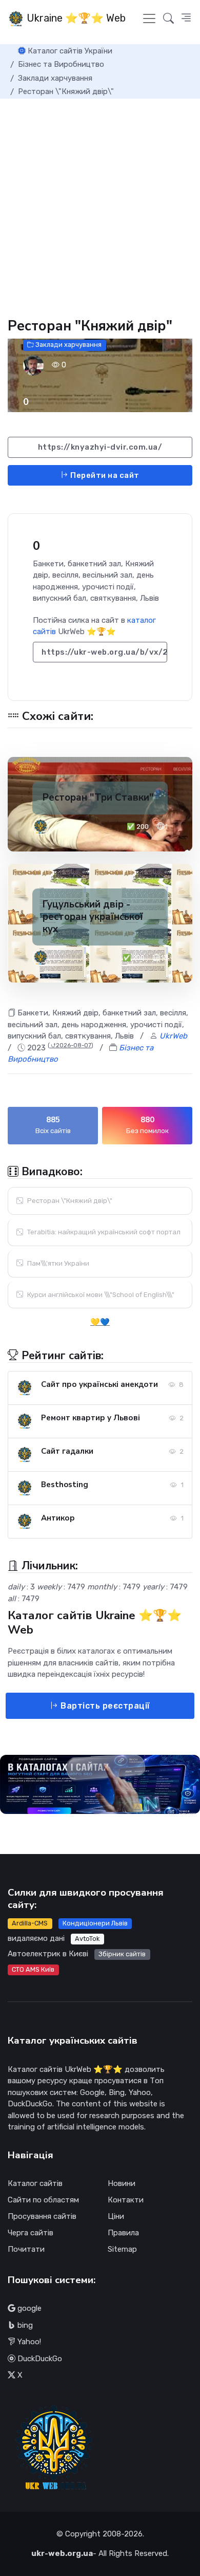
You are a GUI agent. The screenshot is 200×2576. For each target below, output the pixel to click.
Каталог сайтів (35, 2183)
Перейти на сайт (104, 475)
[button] (186, 18)
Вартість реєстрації (104, 1706)
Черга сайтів (31, 2233)
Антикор (58, 1518)
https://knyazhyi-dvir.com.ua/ (100, 447)
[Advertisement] (100, 204)
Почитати (26, 2249)
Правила (123, 2233)
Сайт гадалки (67, 1451)
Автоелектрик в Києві (48, 1954)
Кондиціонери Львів (95, 1923)
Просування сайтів (42, 2216)
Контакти (126, 2200)
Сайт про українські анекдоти (99, 1384)
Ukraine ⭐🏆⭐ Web (75, 18)
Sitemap (122, 2249)
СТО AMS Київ (33, 1969)
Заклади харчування (68, 345)
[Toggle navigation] (149, 18)
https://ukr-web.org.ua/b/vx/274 (104, 652)
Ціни (116, 2216)
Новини (122, 2183)
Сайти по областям (43, 2200)
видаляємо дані (36, 1938)
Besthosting (65, 1485)
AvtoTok (87, 1939)
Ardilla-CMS (30, 1923)
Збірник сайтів (122, 1954)
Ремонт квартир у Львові (91, 1418)
